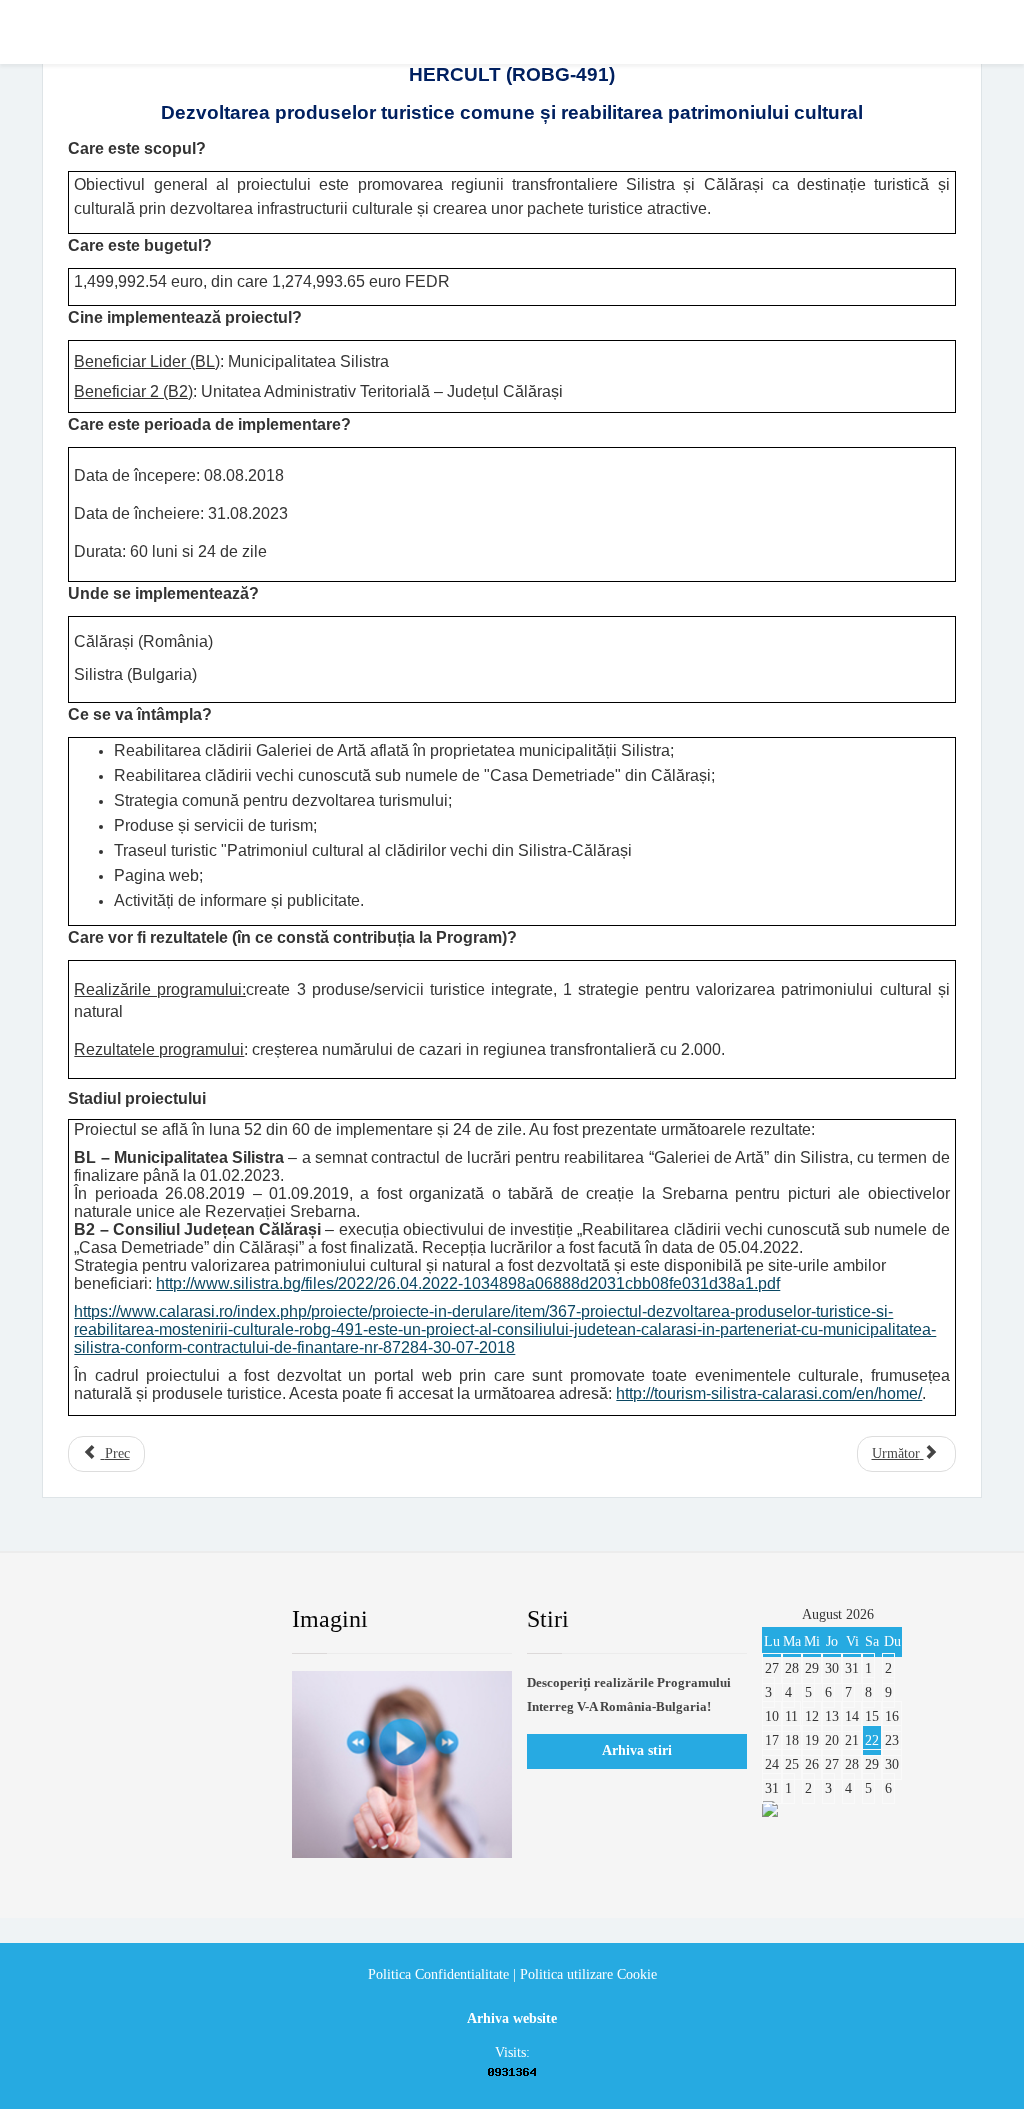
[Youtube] (179, 1620)
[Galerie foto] (402, 1764)
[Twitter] (131, 1620)
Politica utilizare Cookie (588, 1974)
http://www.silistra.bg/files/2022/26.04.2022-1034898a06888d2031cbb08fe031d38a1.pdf (468, 1283)
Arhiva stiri (637, 1750)
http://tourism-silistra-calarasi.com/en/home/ (769, 1393)
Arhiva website (512, 2018)
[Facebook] (83, 1620)
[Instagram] (227, 1620)
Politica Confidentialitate (438, 1974)
